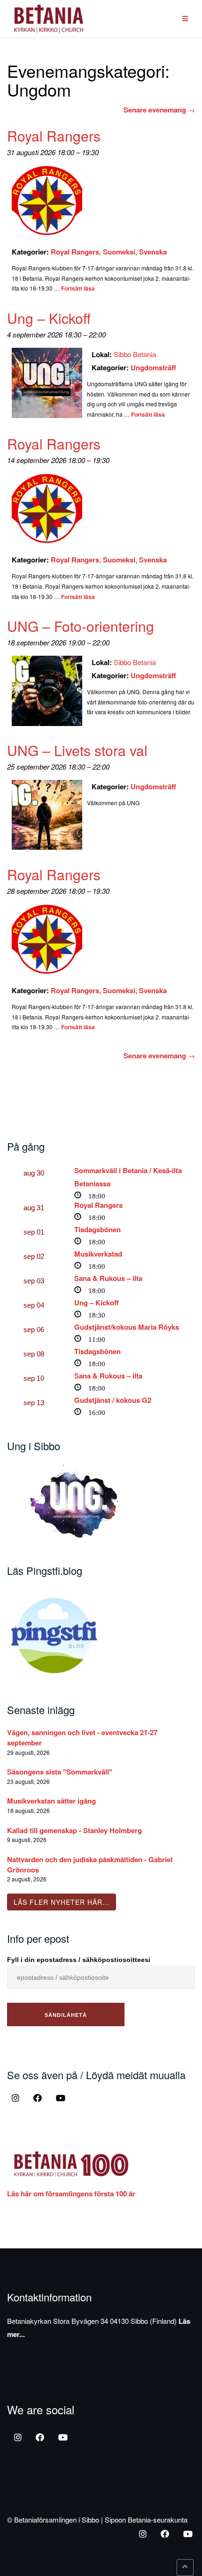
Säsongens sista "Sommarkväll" (60, 1772)
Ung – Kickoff (97, 1303)
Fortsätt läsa (78, 288)
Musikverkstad (98, 1254)
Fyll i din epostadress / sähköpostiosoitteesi (79, 1960)
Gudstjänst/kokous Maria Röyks (127, 1327)
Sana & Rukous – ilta (108, 1278)
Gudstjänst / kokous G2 (113, 1400)
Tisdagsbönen (97, 1229)
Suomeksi (119, 252)
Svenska (153, 252)
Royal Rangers (75, 252)
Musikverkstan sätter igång (51, 1801)
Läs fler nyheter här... (62, 1902)
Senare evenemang (159, 110)
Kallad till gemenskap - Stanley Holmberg (74, 1830)
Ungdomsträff (153, 367)
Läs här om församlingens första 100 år (71, 2194)
